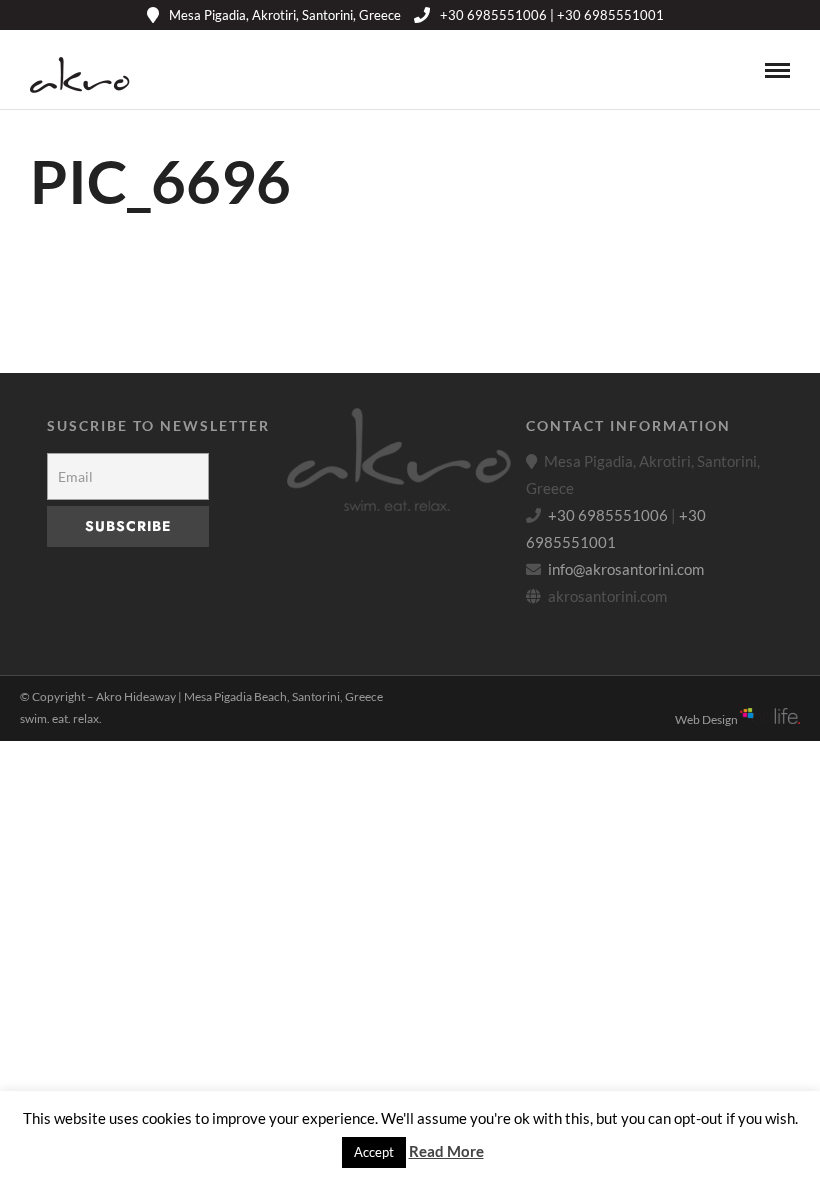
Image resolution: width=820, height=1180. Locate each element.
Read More (446, 1151)
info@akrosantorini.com (626, 569)
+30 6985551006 (608, 515)
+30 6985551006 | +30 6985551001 (552, 15)
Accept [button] (374, 1152)
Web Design (707, 719)
